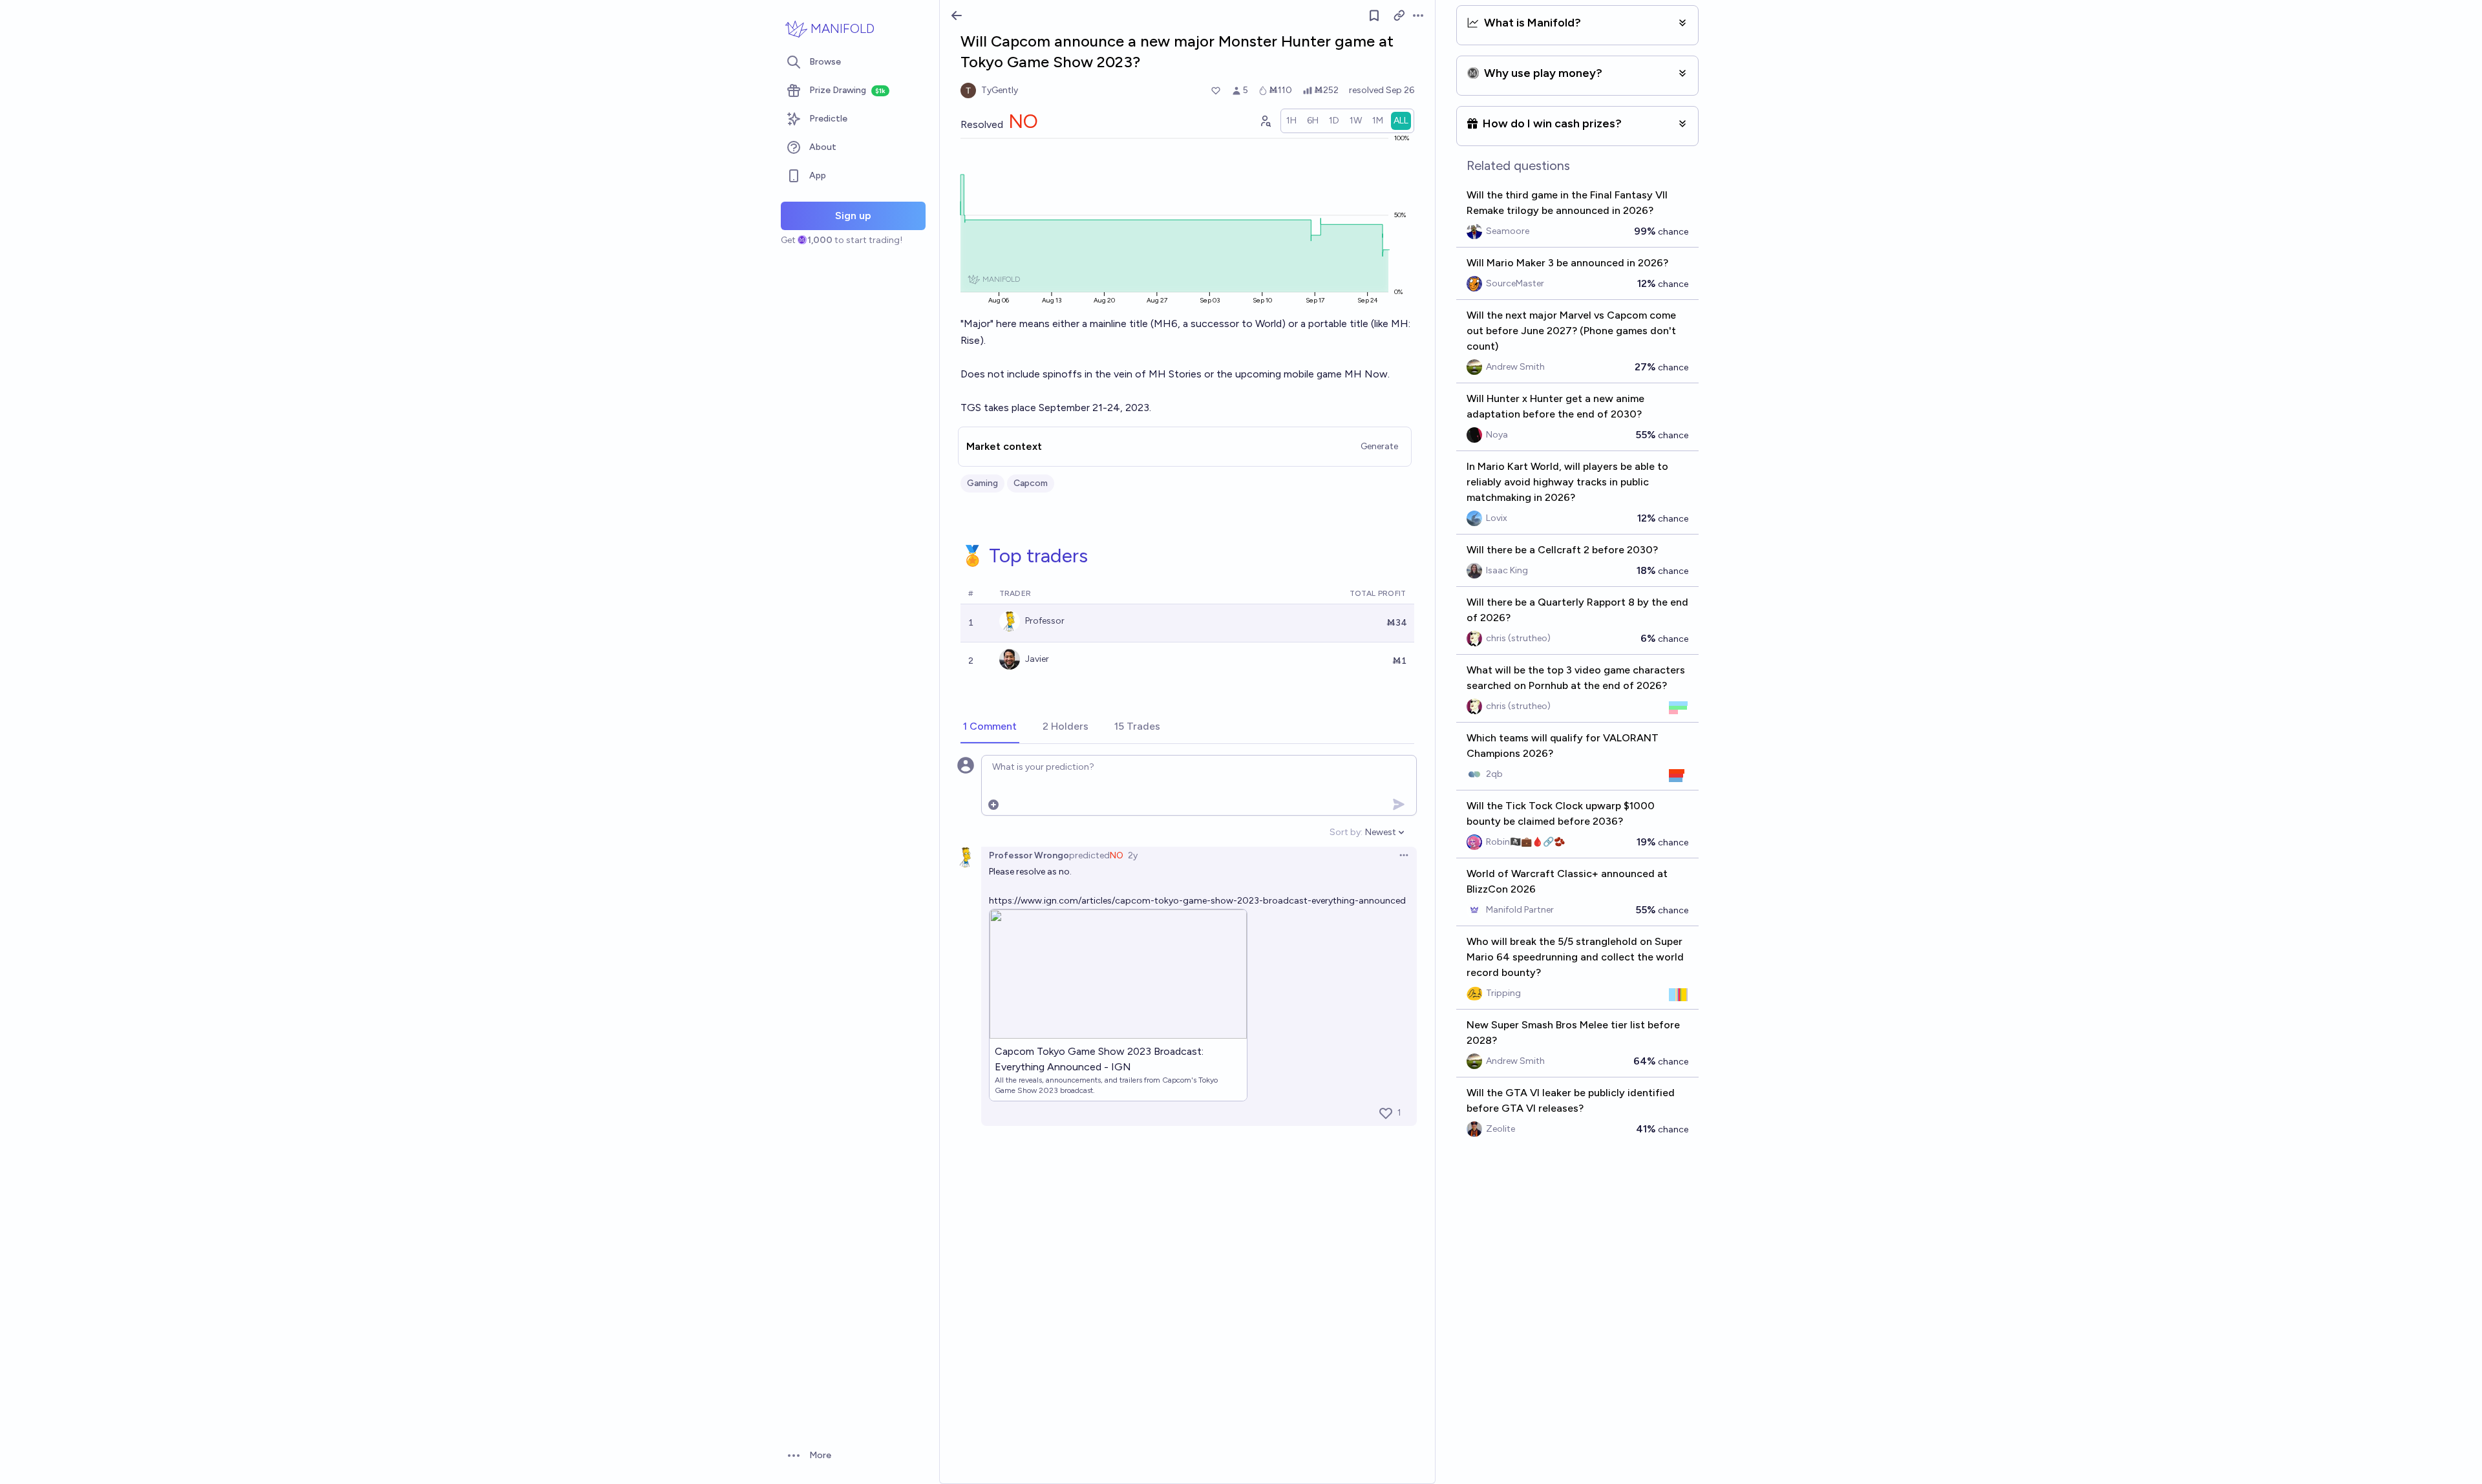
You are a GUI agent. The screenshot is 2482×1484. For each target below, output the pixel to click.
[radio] (1291, 121)
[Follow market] (1374, 16)
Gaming (982, 483)
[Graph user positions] (1265, 121)
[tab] (990, 727)
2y (1133, 855)
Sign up (853, 216)
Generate (1379, 446)
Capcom (1031, 483)
